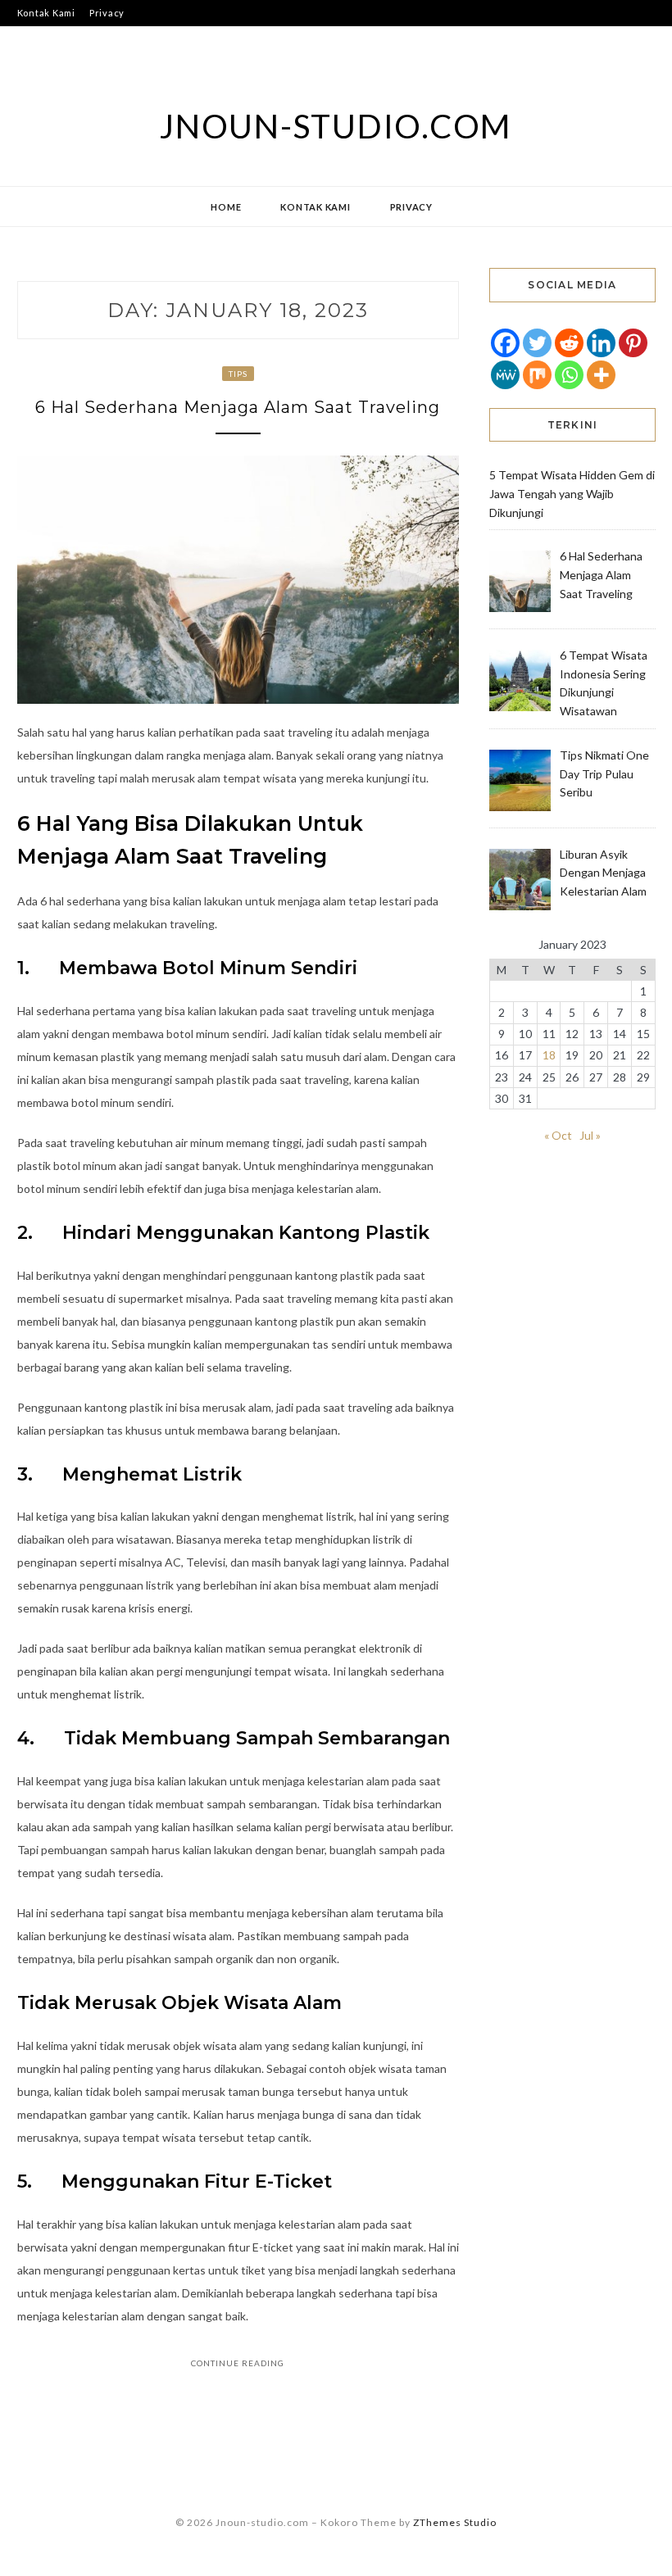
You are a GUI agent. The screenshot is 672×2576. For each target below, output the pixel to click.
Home (226, 207)
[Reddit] (569, 343)
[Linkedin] (601, 343)
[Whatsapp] (569, 375)
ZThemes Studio (455, 2522)
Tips (238, 374)
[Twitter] (537, 343)
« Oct (558, 1135)
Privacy (107, 13)
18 (549, 1055)
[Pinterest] (633, 343)
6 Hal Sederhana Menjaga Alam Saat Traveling (238, 407)
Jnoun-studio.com (336, 126)
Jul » (590, 1135)
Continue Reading (238, 2363)
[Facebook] (505, 343)
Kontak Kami (46, 13)
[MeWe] (505, 375)
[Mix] (537, 375)
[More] (601, 375)
